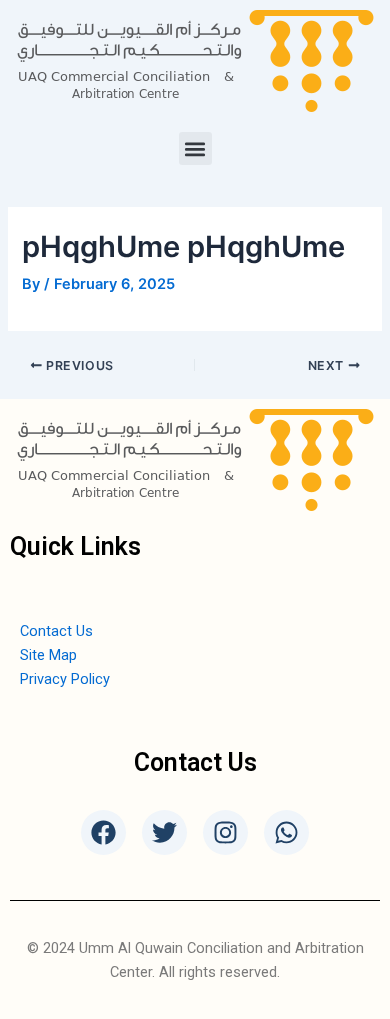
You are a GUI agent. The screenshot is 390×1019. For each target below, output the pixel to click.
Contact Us (56, 631)
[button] (195, 148)
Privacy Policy (65, 679)
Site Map (48, 655)
